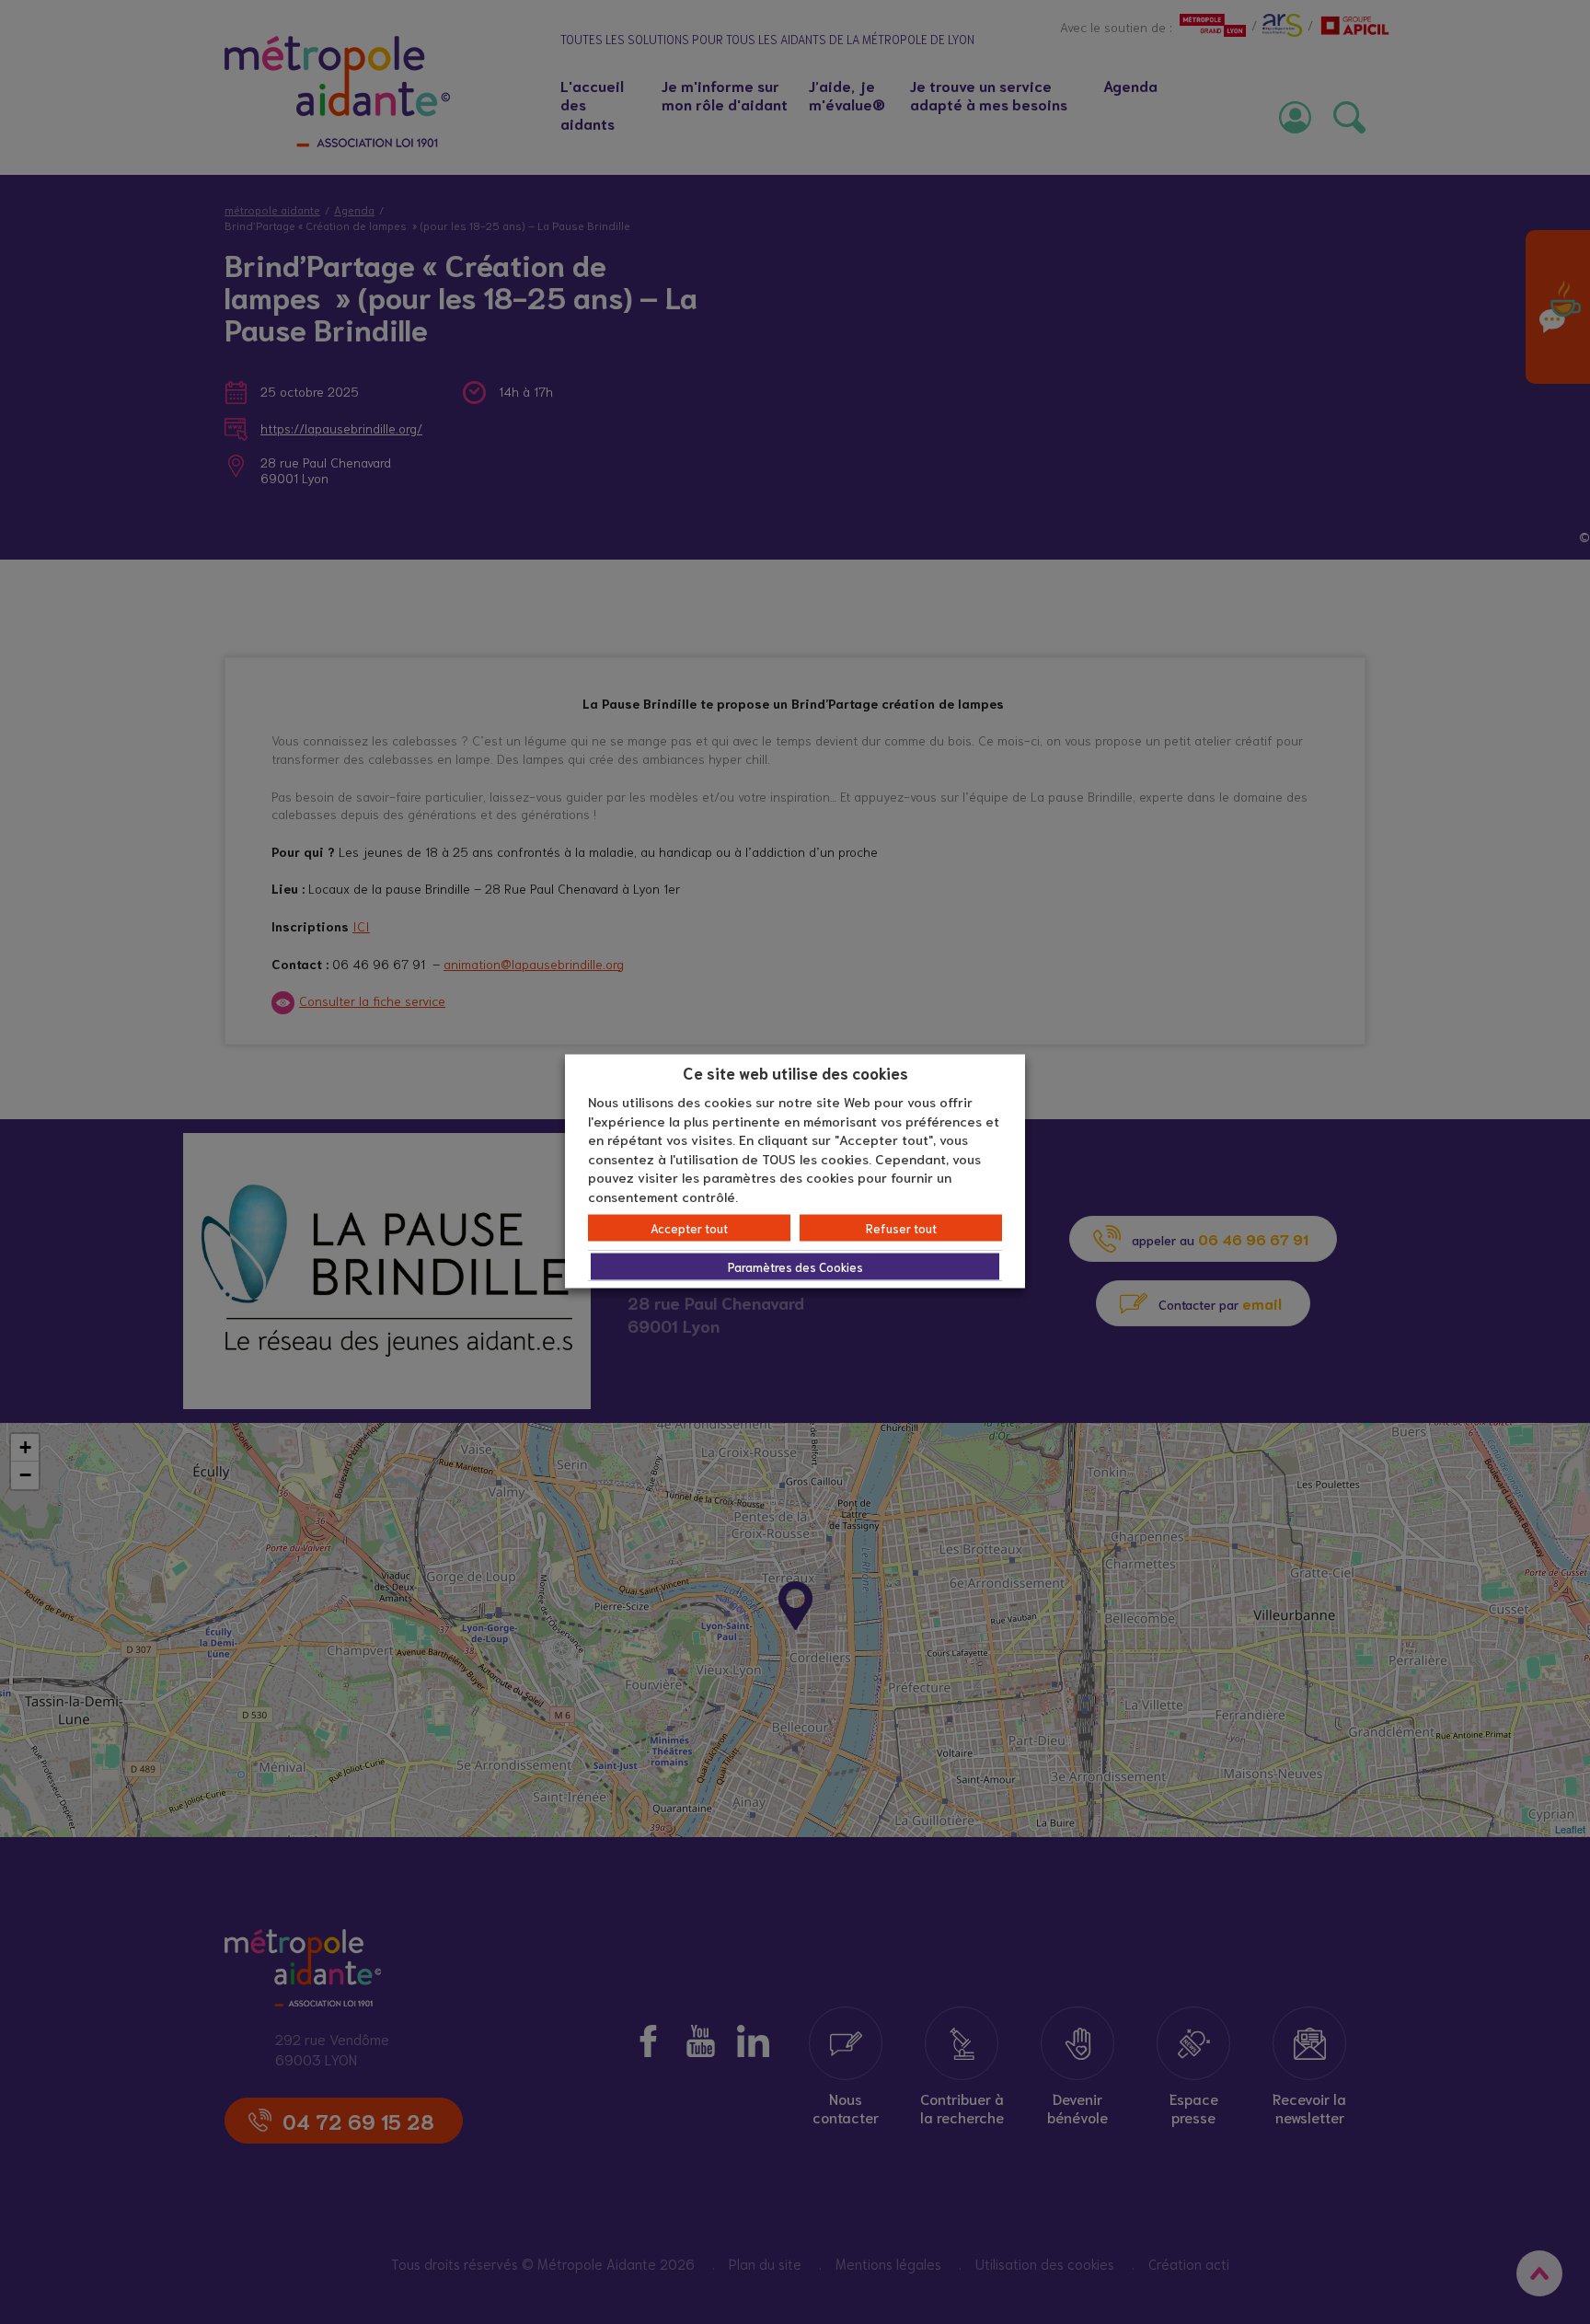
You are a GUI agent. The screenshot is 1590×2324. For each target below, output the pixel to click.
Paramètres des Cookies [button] (795, 1267)
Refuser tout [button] (901, 1228)
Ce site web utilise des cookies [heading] (795, 1071)
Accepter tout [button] (689, 1228)
